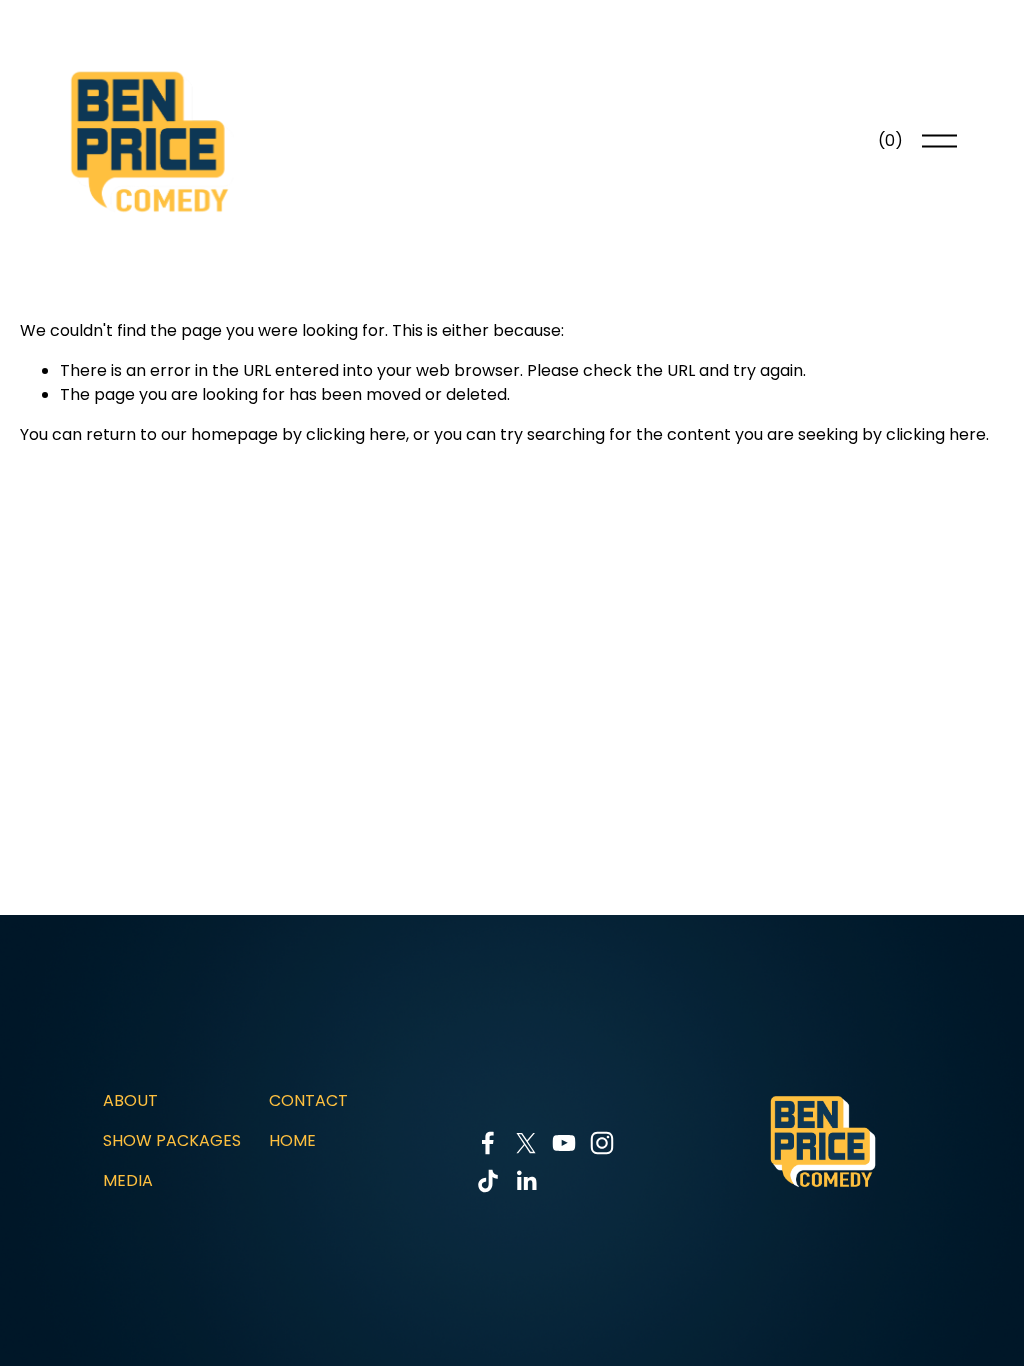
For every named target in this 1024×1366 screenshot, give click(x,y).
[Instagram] (602, 1143)
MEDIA (128, 1180)
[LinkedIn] (526, 1181)
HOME (292, 1140)
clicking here (356, 434)
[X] (526, 1143)
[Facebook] (488, 1143)
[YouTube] (564, 1143)
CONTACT (308, 1100)
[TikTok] (488, 1181)
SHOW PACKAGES (172, 1140)
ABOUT (130, 1100)
